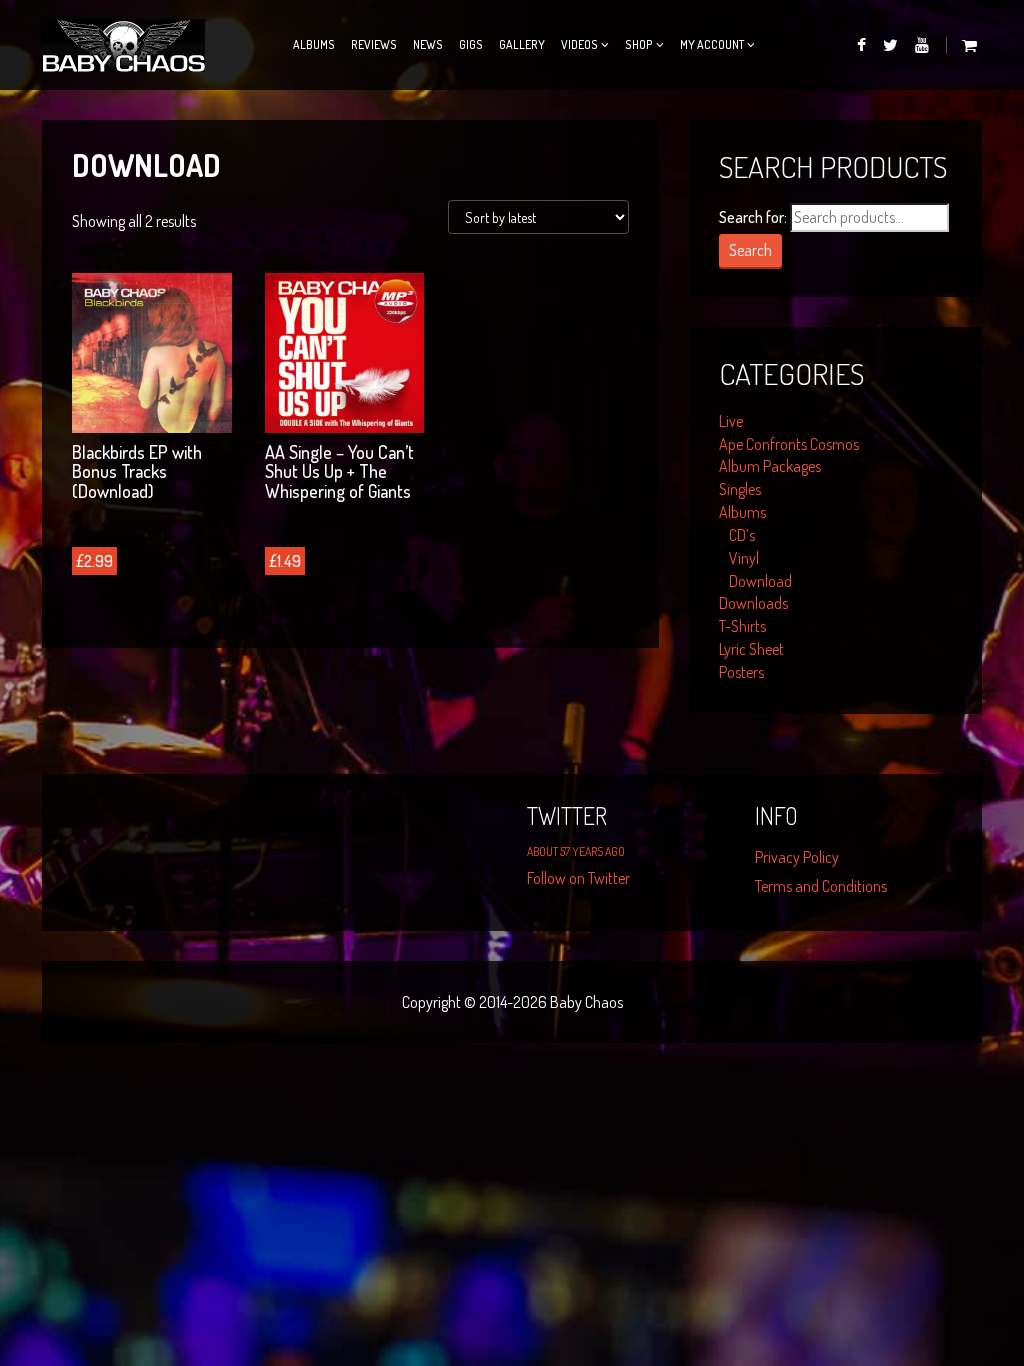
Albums (314, 44)
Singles (740, 489)
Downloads (753, 603)
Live (731, 421)
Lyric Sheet (751, 649)
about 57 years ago (576, 851)
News (428, 44)
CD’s (742, 535)
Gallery (522, 44)
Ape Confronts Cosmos (789, 444)
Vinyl (744, 558)
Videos (579, 44)
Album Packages (770, 466)
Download (760, 581)
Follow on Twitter (578, 878)
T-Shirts (742, 626)
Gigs (471, 44)
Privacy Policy (797, 857)
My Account (712, 44)
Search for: (753, 217)
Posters (741, 672)
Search (750, 250)
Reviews (374, 44)
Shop (639, 44)
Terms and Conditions (821, 886)
